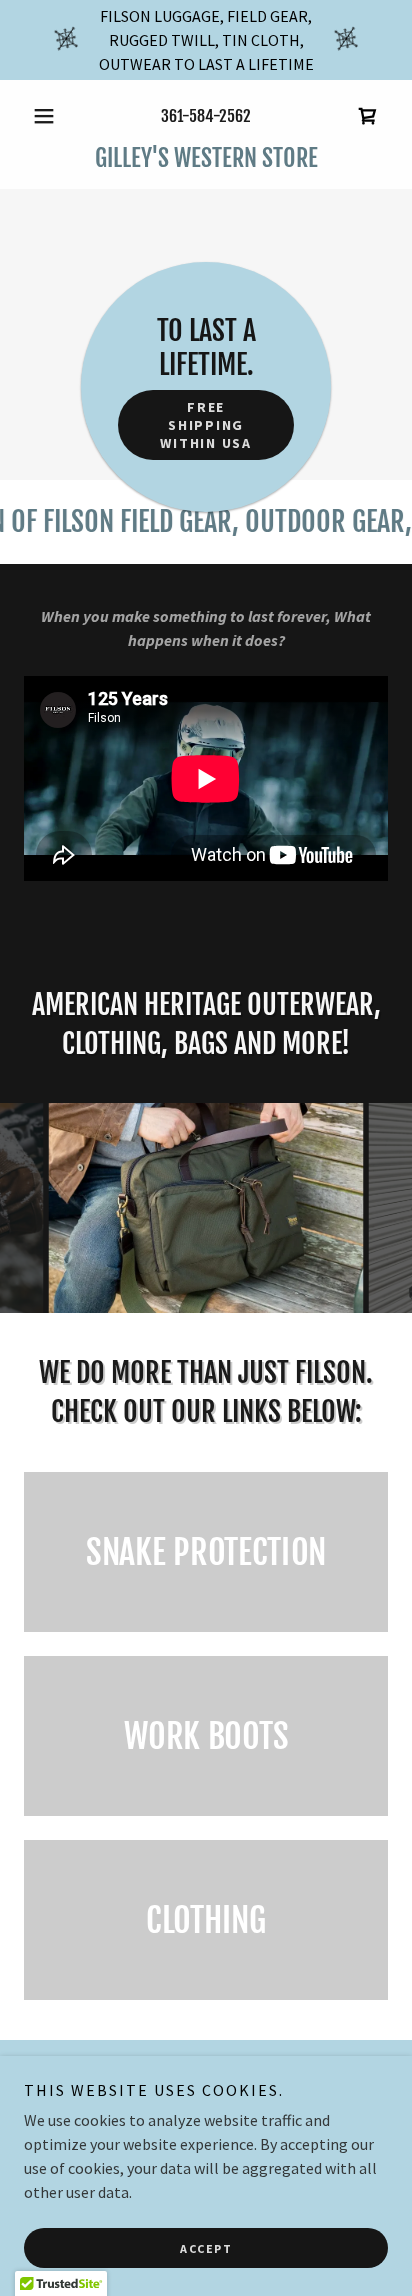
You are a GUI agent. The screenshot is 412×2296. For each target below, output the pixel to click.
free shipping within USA (206, 425)
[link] (368, 116)
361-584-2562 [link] (206, 116)
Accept (206, 2248)
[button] (51, 116)
